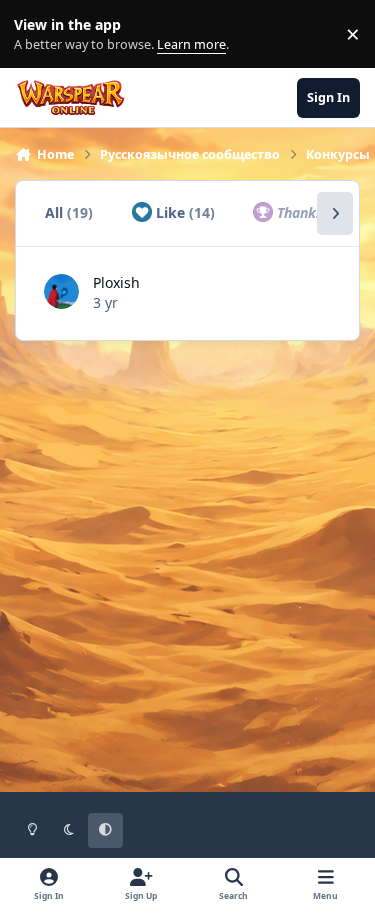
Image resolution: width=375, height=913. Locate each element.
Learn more (38, 34)
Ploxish (116, 282)
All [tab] (69, 212)
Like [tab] (183, 212)
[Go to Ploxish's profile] (61, 291)
